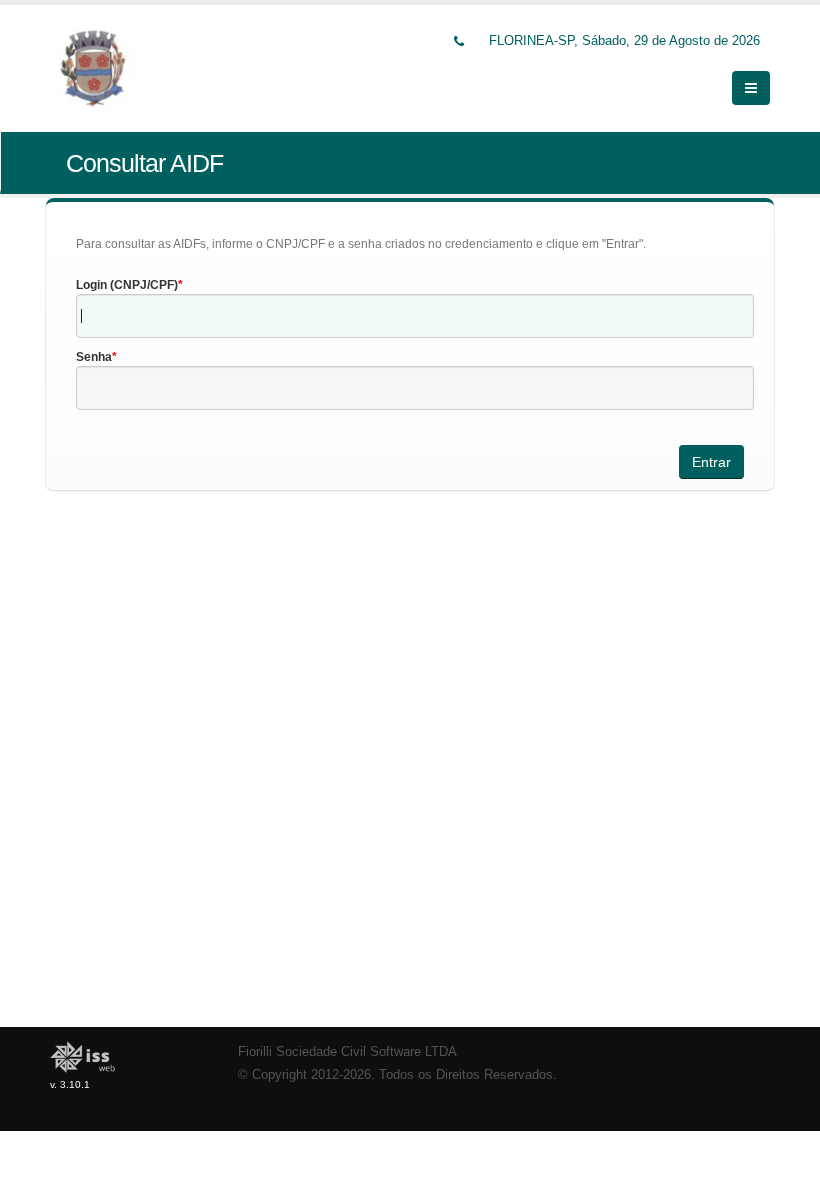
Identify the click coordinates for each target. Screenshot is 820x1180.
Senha (94, 357)
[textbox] (415, 316)
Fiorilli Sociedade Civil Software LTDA (347, 1052)
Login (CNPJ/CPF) (127, 285)
